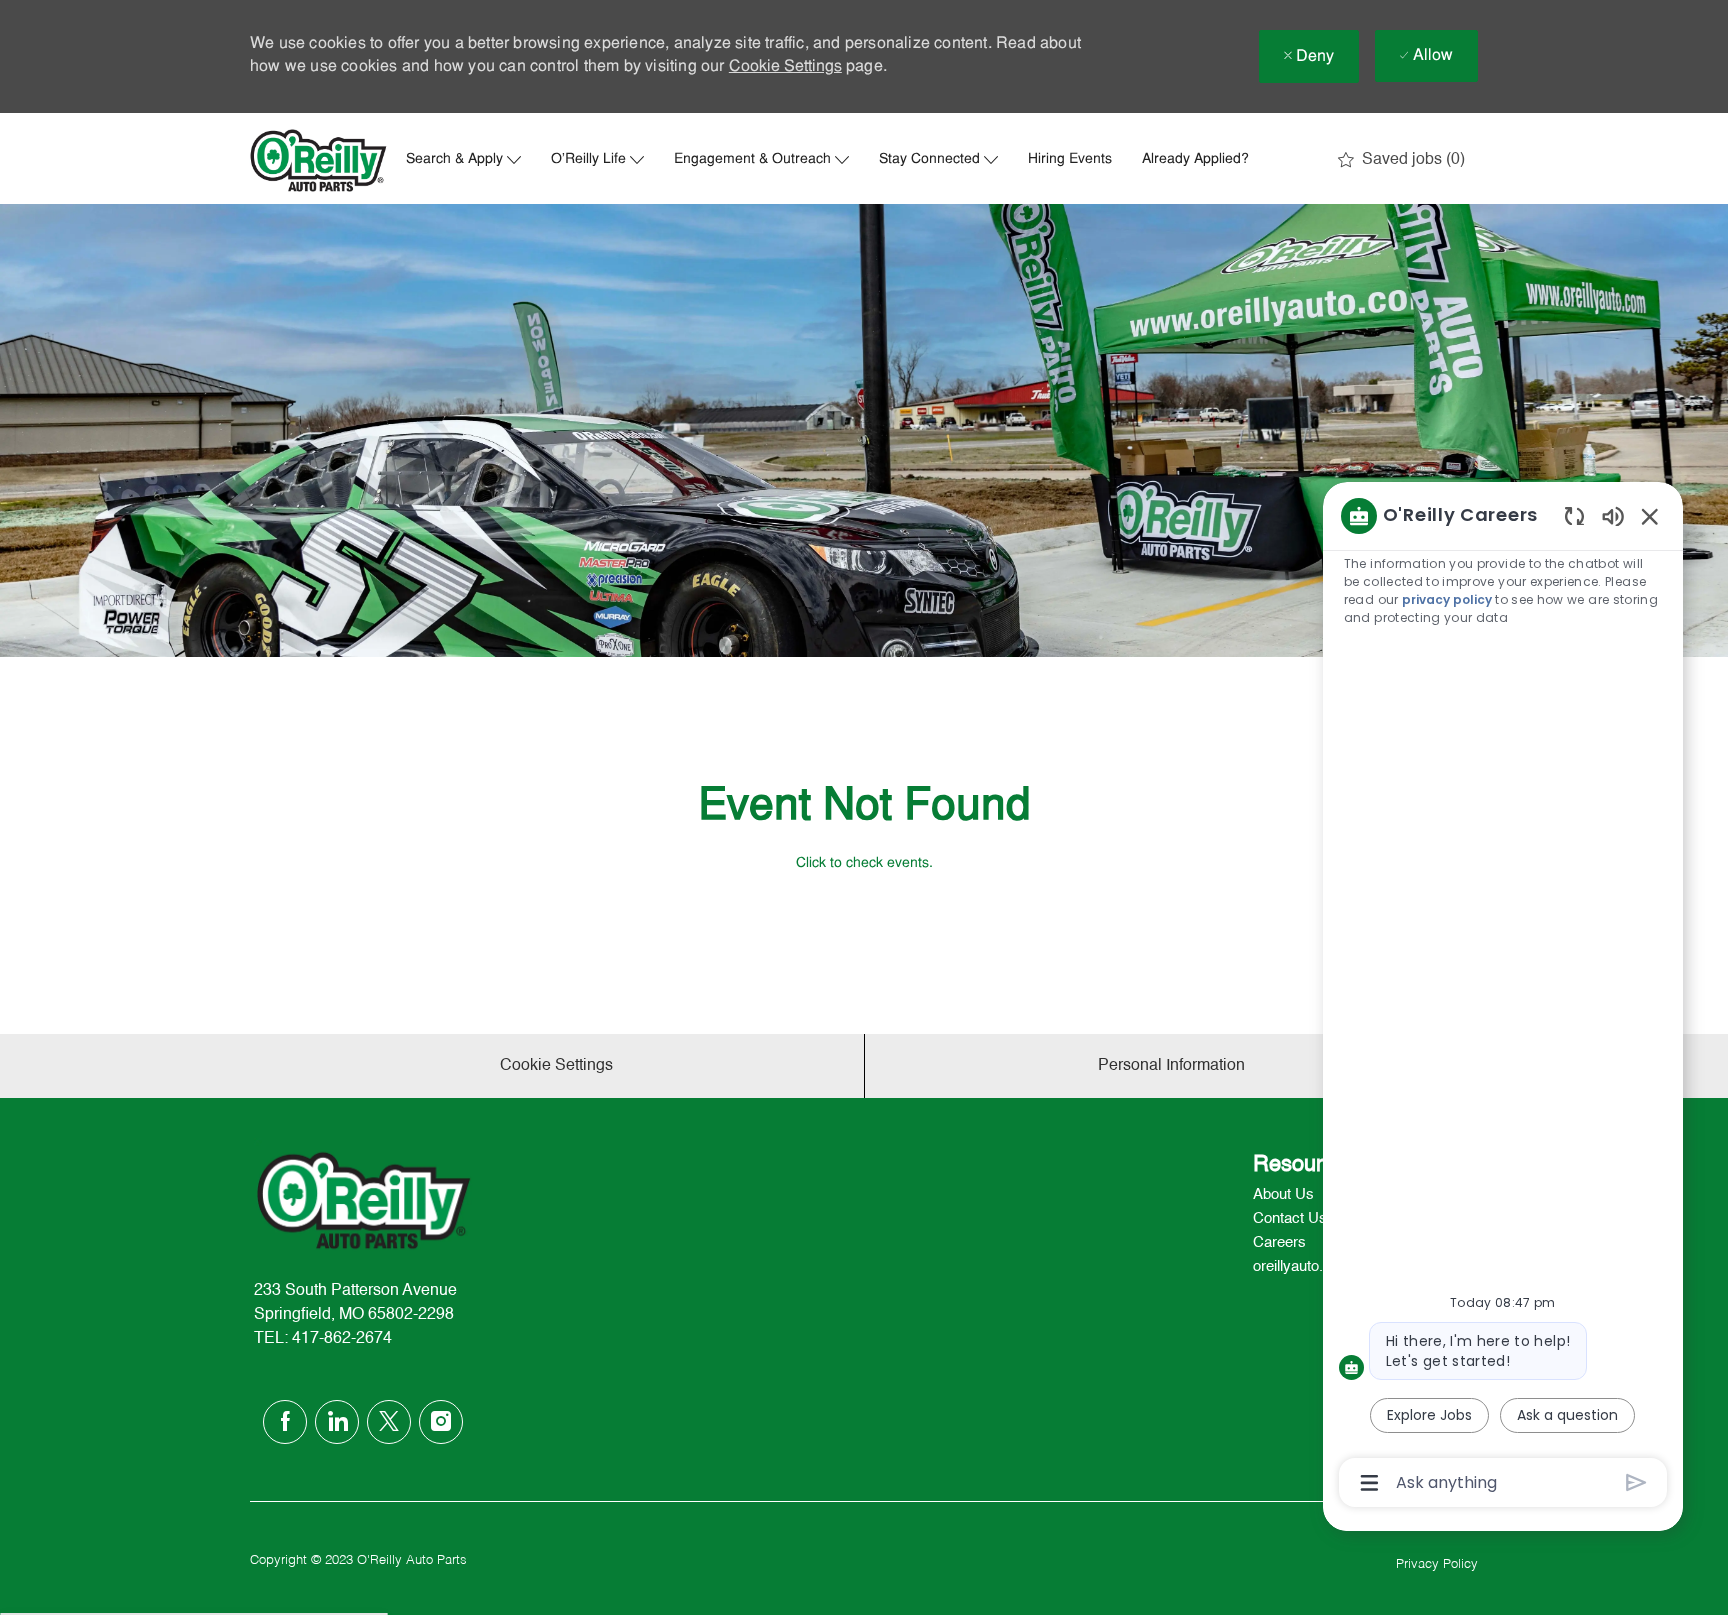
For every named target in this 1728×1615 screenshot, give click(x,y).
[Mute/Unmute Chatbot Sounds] (1613, 515)
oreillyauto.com (1302, 1266)
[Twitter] (389, 1422)
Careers (1279, 1242)
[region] (1503, 998)
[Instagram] (441, 1422)
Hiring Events (1070, 160)
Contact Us (1290, 1218)
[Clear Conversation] (1574, 515)
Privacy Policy (1437, 1564)
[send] (1636, 1482)
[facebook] (285, 1422)
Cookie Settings (785, 67)
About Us (1283, 1194)
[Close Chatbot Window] (1650, 516)
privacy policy (1447, 599)
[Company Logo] (319, 160)
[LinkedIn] (337, 1422)
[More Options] (1369, 1483)
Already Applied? (1195, 160)
